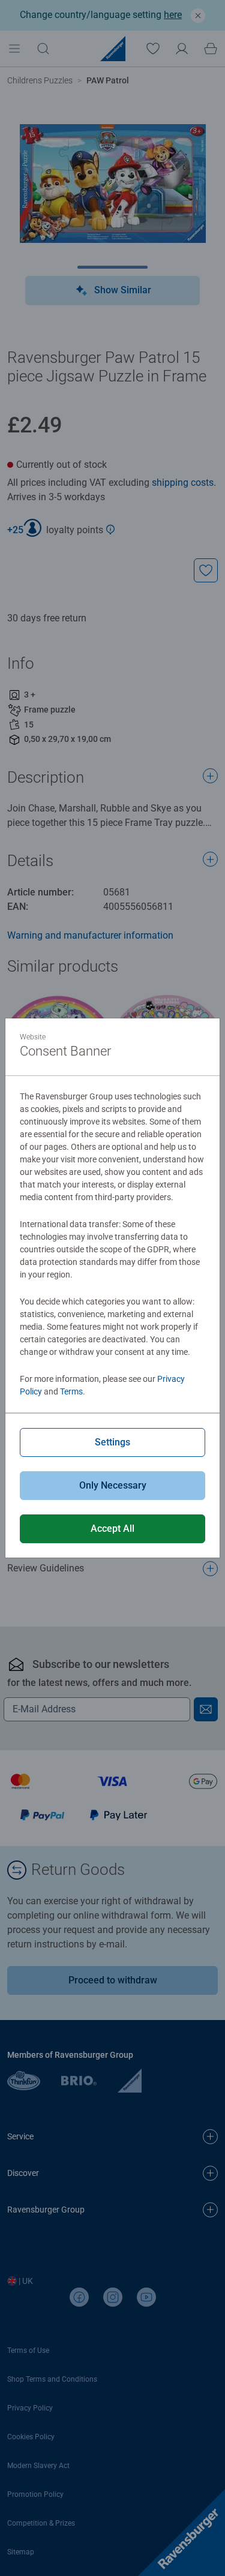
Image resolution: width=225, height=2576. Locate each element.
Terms (71, 1391)
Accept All (112, 1529)
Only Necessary (113, 1485)
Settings (112, 1442)
